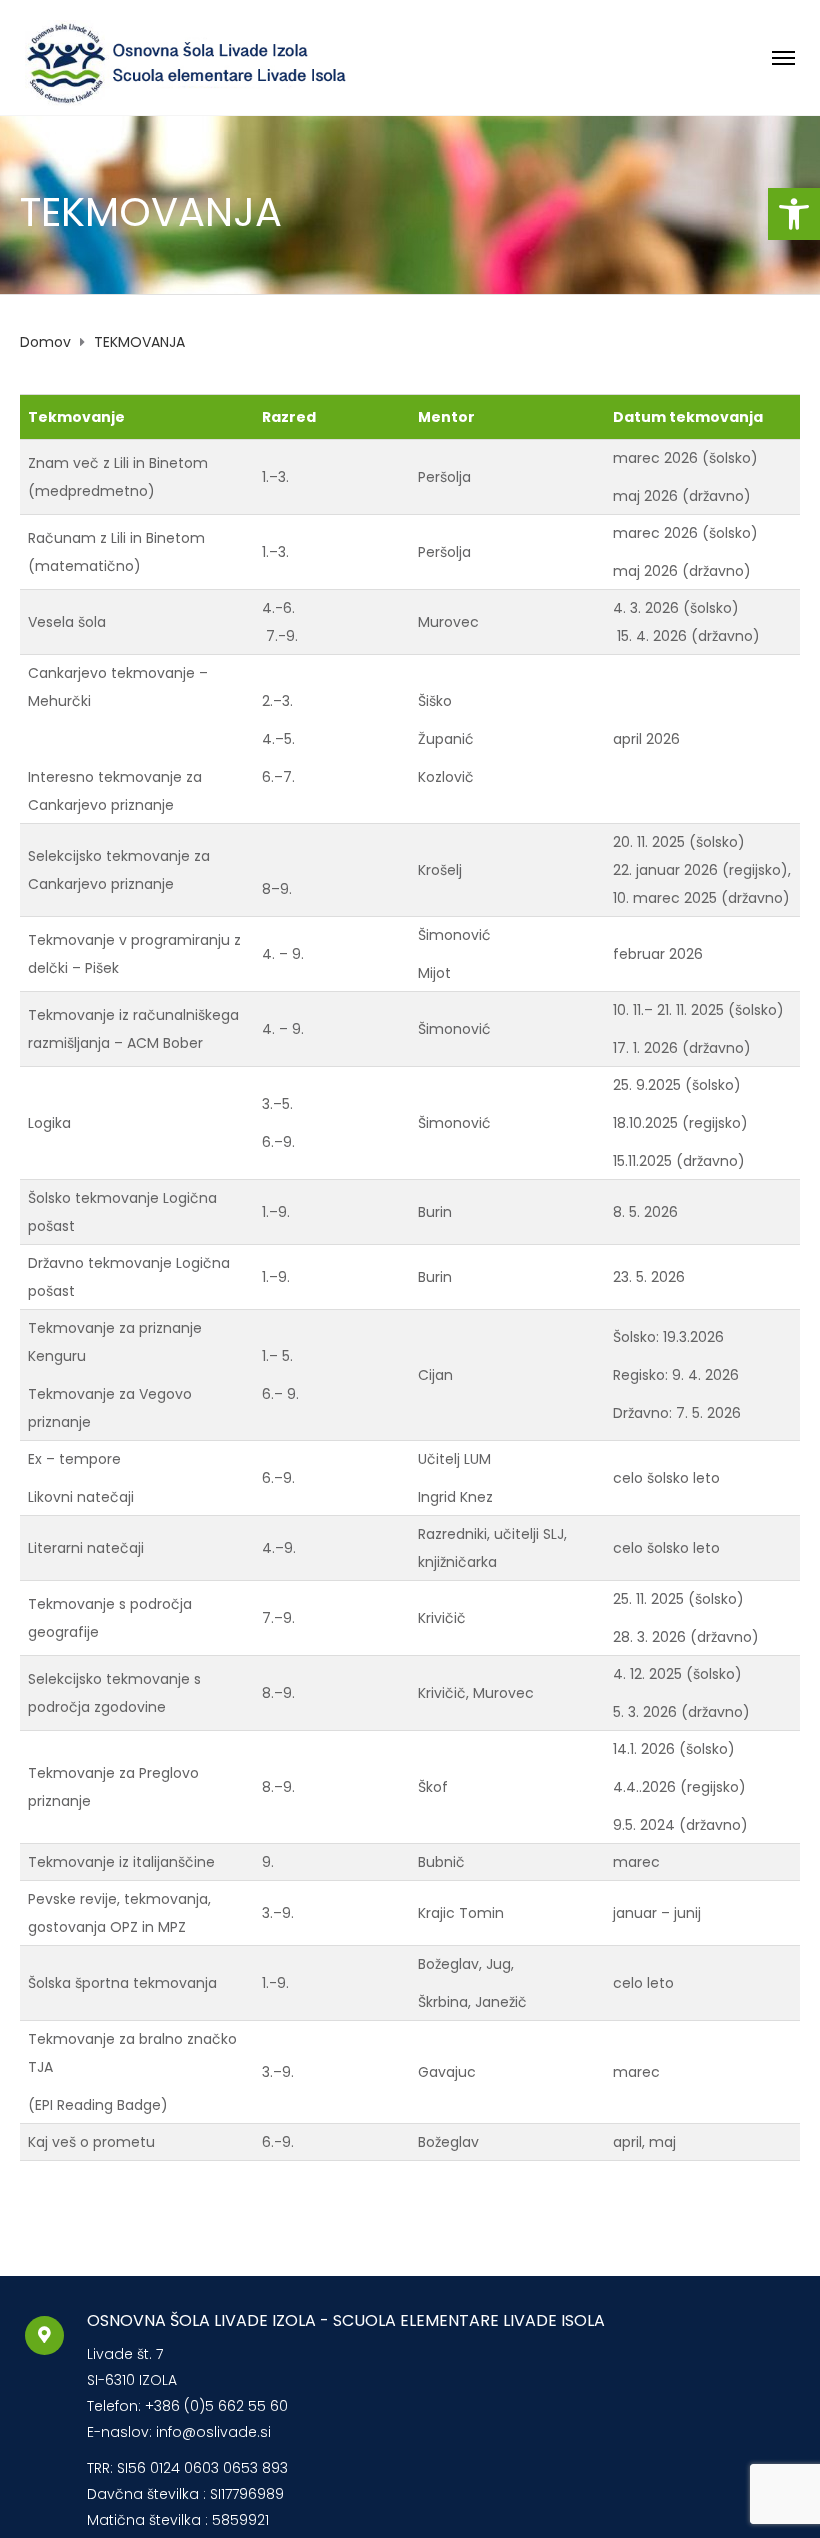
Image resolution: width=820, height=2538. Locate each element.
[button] (794, 214)
